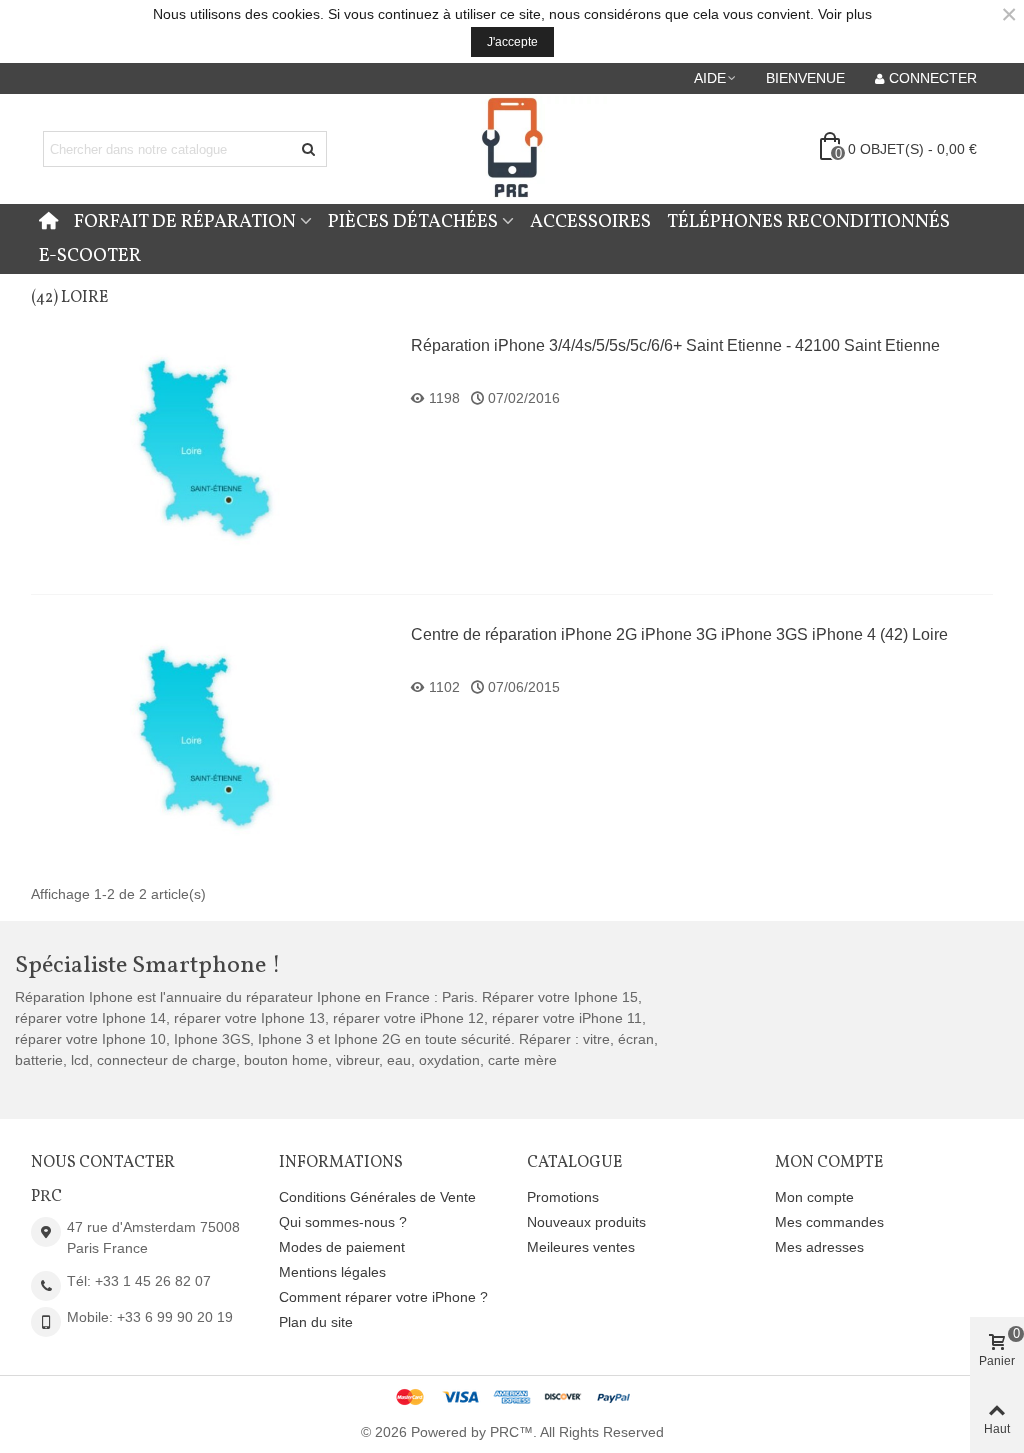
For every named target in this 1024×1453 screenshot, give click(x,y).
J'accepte (512, 42)
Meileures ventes (581, 1247)
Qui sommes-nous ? (343, 1222)
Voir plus (845, 14)
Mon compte (814, 1197)
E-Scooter (90, 256)
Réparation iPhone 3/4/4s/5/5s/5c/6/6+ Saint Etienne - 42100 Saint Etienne (675, 345)
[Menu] (48, 222)
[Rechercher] (309, 149)
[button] (716, 78)
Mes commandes (829, 1222)
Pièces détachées (413, 222)
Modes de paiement (342, 1247)
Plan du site (316, 1322)
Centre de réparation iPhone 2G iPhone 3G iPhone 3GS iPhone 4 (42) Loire (679, 634)
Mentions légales (332, 1272)
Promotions (563, 1197)
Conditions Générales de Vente (377, 1197)
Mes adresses (819, 1247)
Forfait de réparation (185, 222)
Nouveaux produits (586, 1222)
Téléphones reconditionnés (808, 222)
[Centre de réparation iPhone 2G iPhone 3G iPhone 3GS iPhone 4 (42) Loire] (211, 738)
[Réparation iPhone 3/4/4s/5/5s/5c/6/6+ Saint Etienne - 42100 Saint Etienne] (211, 449)
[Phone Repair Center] (512, 149)
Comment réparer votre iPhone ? (383, 1297)
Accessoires (590, 222)
